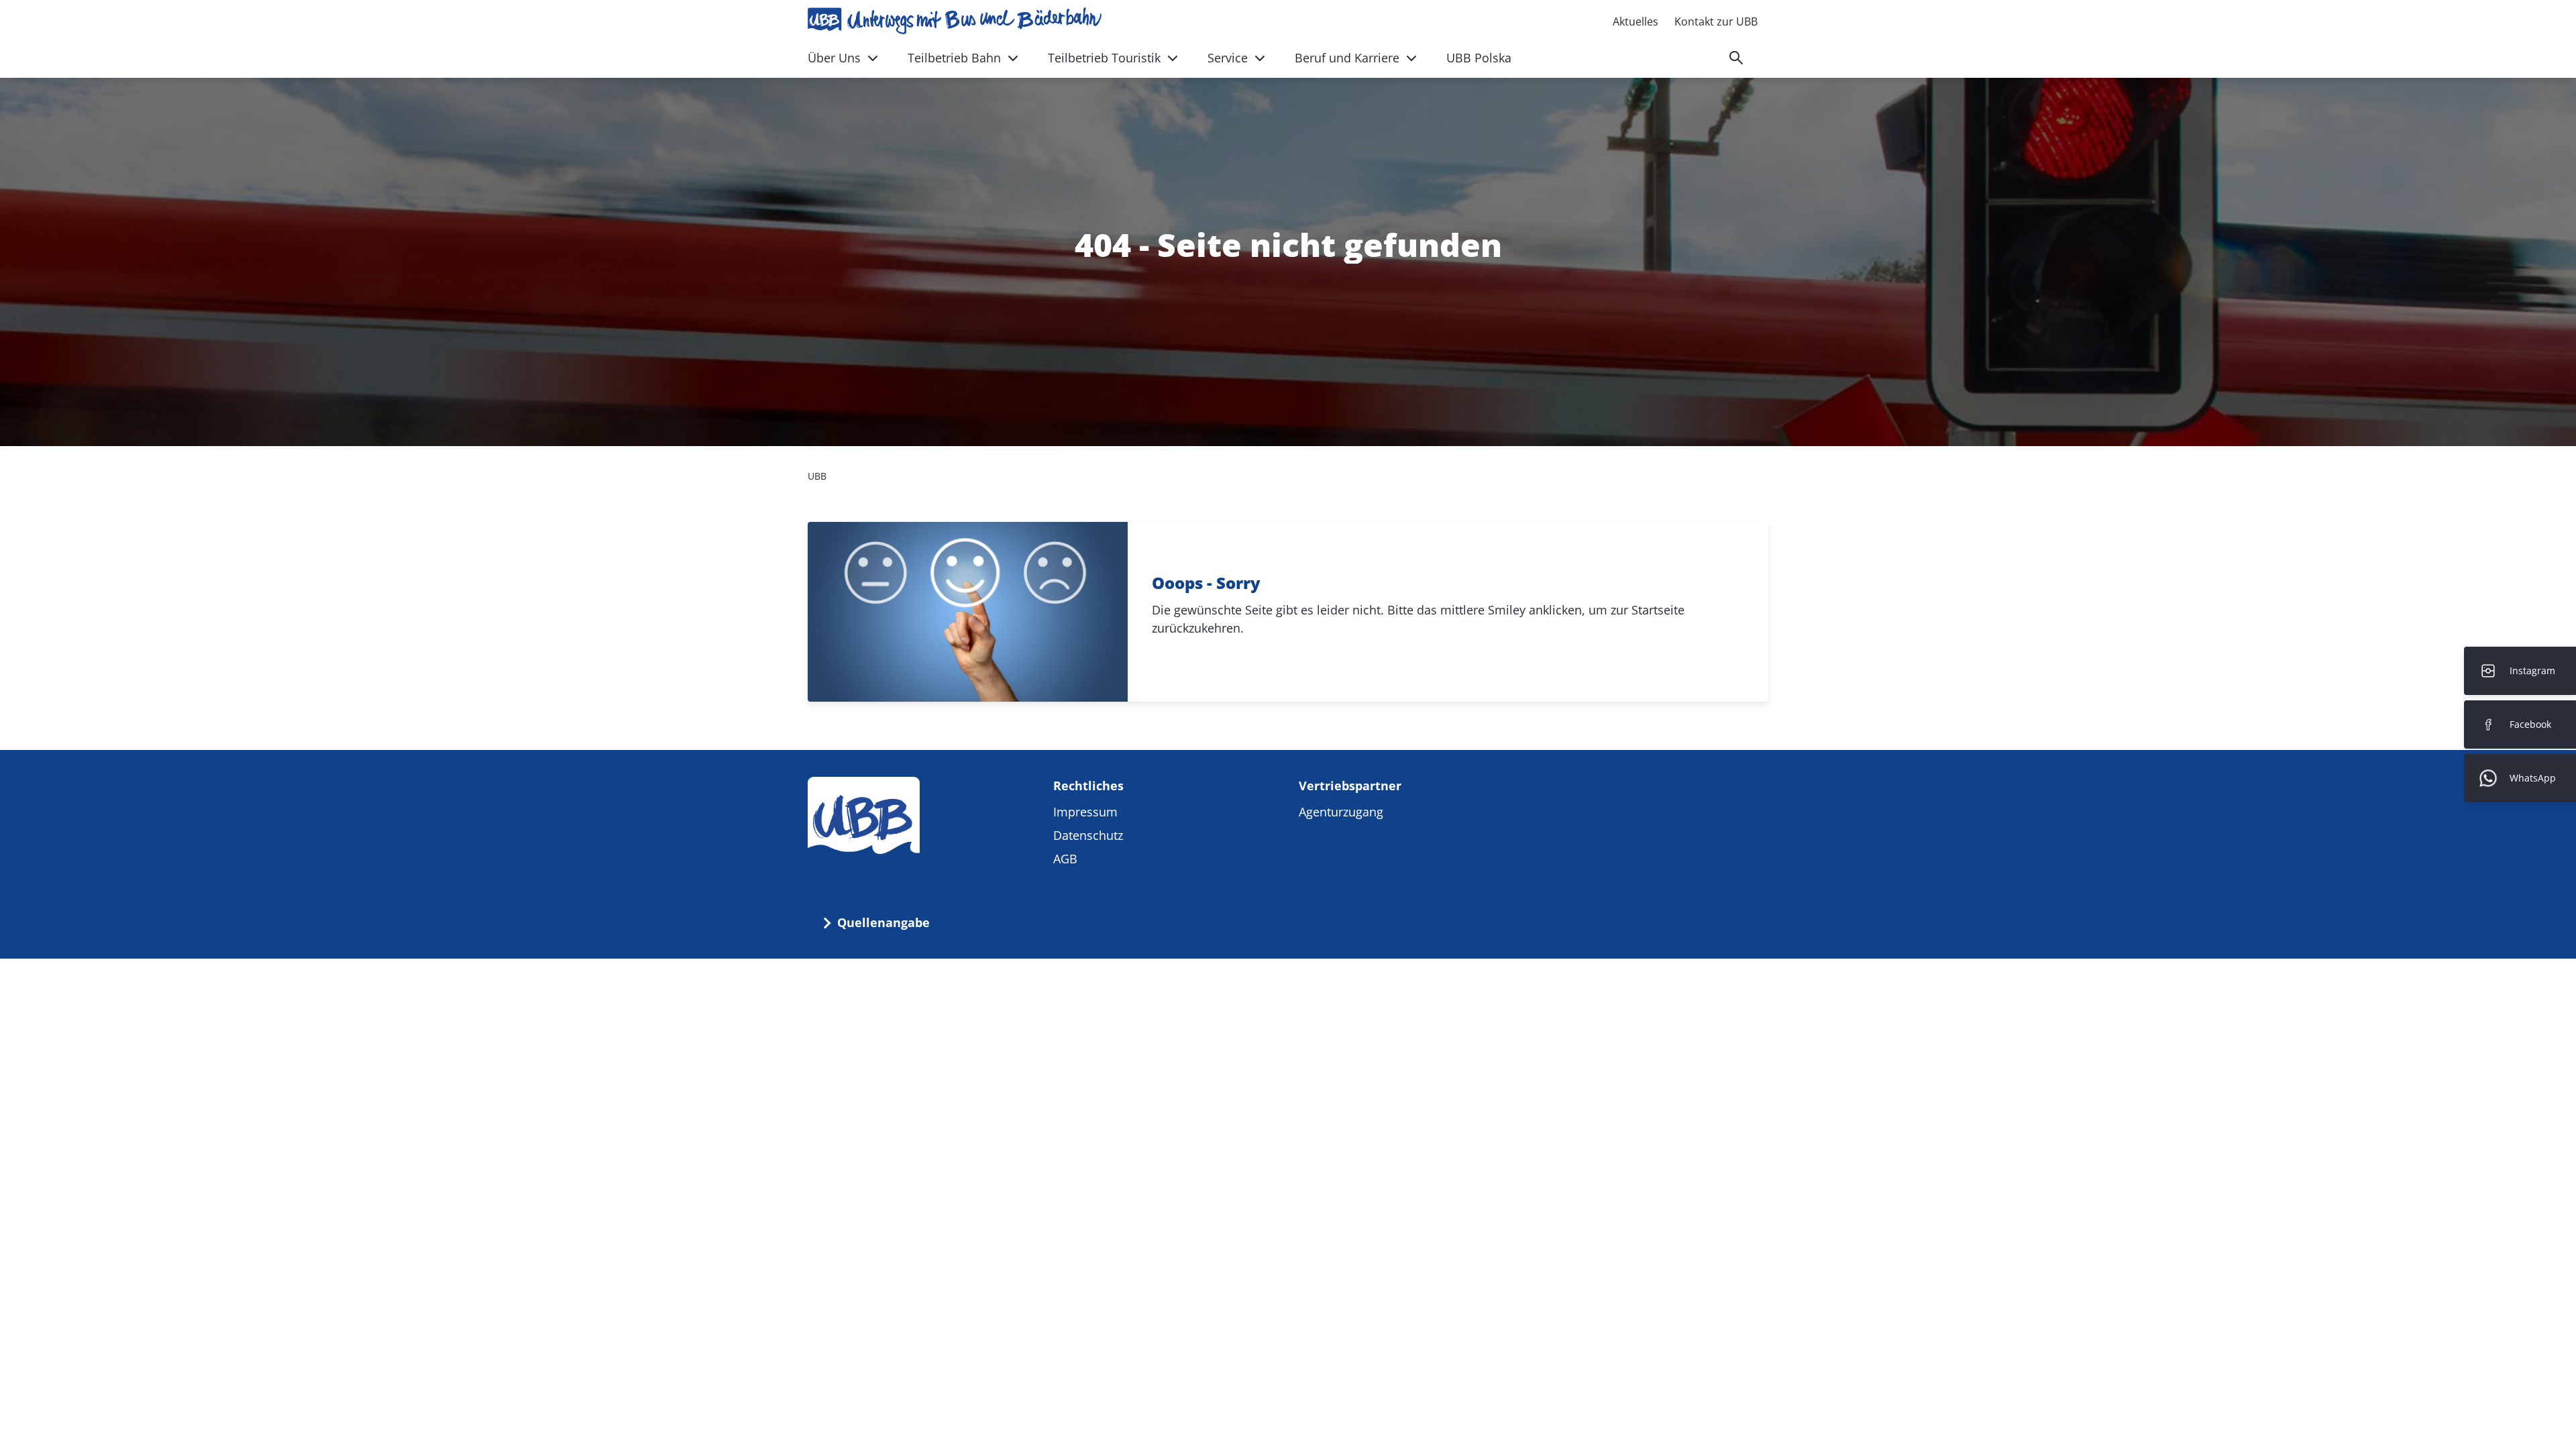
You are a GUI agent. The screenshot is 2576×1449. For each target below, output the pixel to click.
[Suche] (1736, 58)
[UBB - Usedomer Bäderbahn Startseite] (955, 21)
